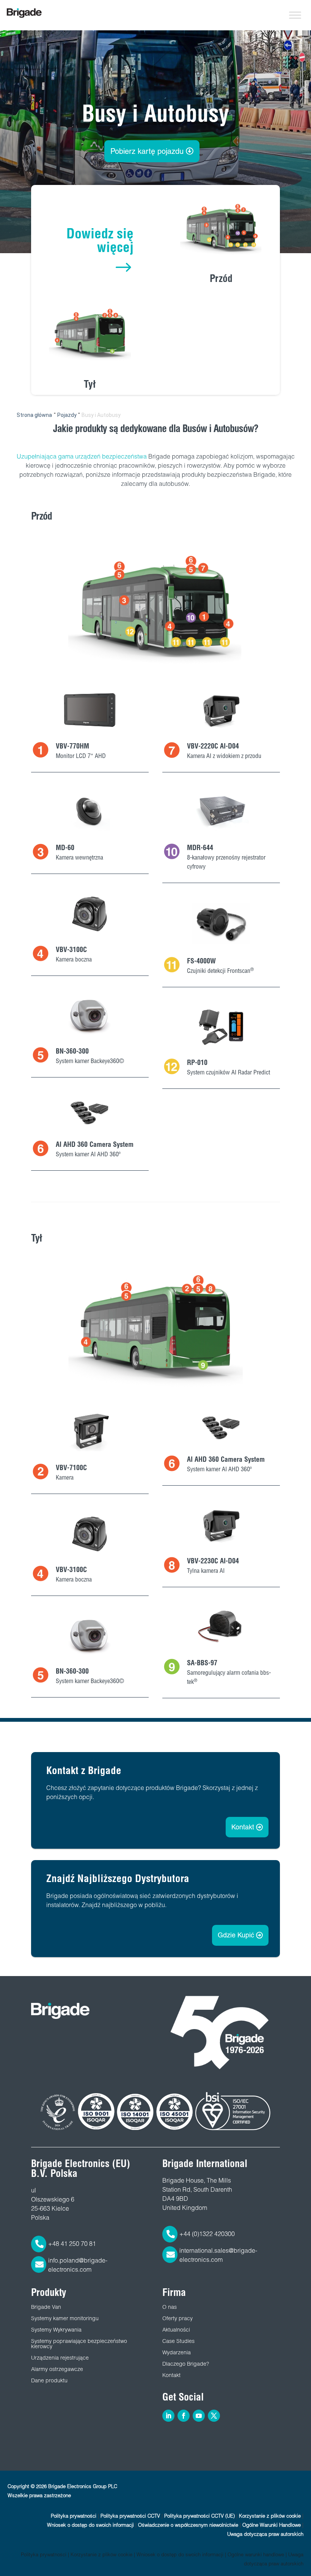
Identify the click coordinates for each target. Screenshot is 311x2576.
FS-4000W (201, 961)
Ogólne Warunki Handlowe (272, 2525)
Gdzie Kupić (236, 1935)
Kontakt (243, 1827)
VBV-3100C (71, 950)
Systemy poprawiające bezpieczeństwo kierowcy (79, 2344)
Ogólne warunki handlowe (256, 2555)
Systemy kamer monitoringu (65, 2318)
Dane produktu (49, 2380)
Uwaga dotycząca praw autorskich (265, 2534)
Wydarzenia (177, 2352)
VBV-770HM (72, 746)
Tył (90, 384)
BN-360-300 (72, 1051)
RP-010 (197, 1063)
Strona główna (34, 415)
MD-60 (65, 848)
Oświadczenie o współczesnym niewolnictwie (188, 2525)
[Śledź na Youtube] (199, 2416)
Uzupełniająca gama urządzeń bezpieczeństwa (82, 456)
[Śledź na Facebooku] (184, 2416)
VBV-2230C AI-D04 (213, 1561)
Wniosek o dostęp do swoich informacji (90, 2525)
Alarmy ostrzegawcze (57, 2369)
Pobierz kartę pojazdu (147, 151)
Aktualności (176, 2330)
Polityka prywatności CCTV (130, 2516)
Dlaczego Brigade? (186, 2364)
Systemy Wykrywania (56, 2330)
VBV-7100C (71, 1468)
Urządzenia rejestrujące (60, 2358)
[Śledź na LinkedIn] (168, 2416)
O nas (170, 2307)
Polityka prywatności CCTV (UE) (199, 2516)
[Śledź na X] (214, 2416)
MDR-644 (200, 848)
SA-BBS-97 (202, 1663)
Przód (221, 278)
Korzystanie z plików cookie (270, 2516)
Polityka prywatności (74, 2516)
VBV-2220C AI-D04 (213, 746)
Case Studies (178, 2341)
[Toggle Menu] (295, 15)
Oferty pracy (177, 2318)
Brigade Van (46, 2307)
